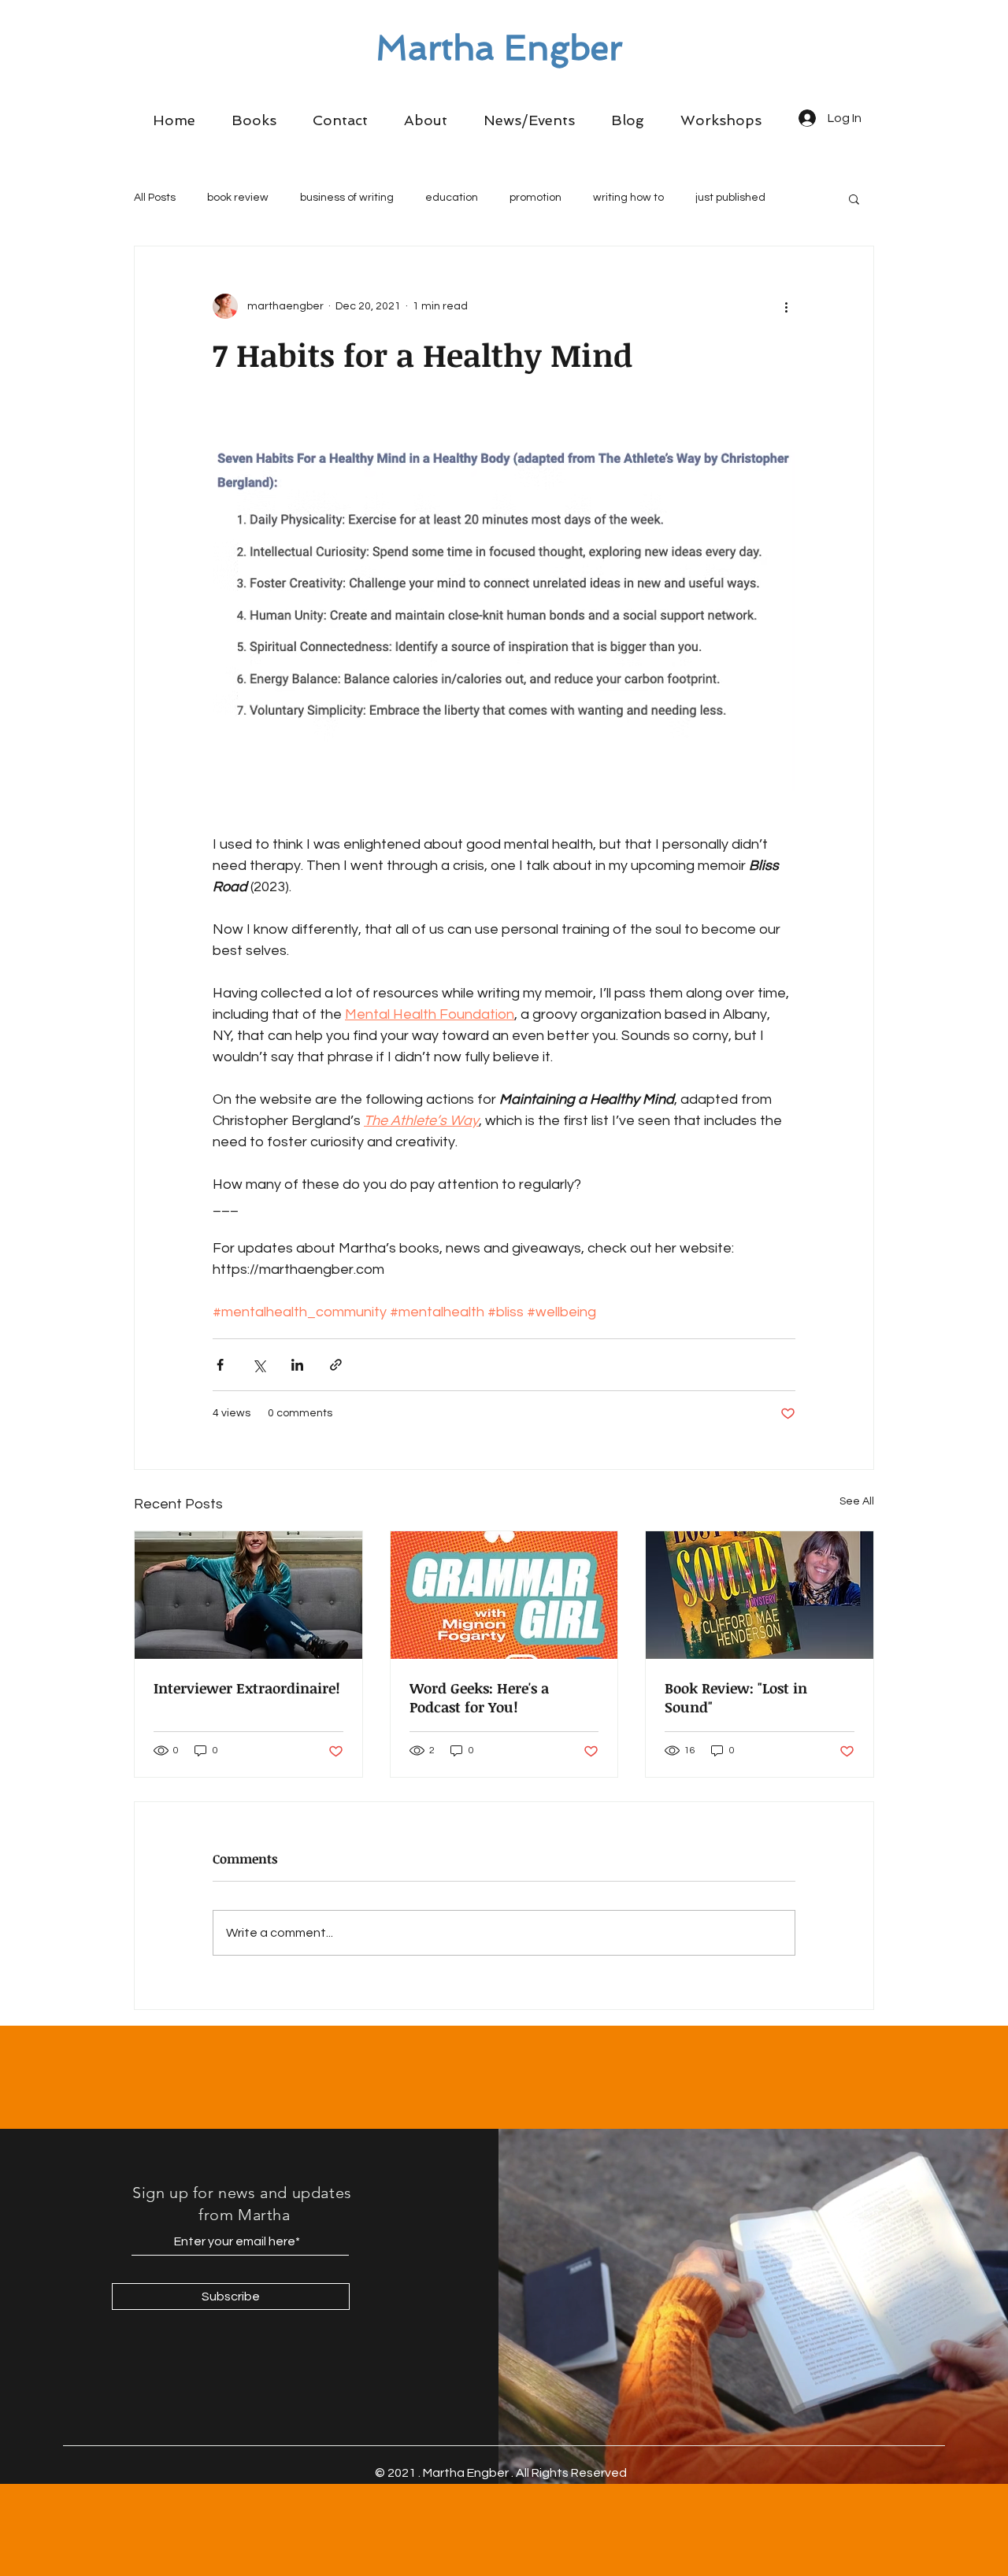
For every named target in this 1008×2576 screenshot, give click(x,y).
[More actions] (786, 306)
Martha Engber (499, 48)
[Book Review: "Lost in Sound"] (760, 1595)
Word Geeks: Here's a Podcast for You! (479, 1697)
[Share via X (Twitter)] (259, 1365)
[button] (254, 120)
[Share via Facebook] (220, 1365)
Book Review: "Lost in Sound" (736, 1697)
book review (238, 198)
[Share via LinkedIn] (297, 1365)
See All (857, 1501)
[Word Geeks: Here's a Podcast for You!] (504, 1595)
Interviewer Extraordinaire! (247, 1688)
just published (730, 198)
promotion (535, 198)
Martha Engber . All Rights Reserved (525, 2473)
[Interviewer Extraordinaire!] (248, 1595)
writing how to (628, 198)
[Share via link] (336, 1365)
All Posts (155, 198)
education (452, 198)
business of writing (347, 198)
